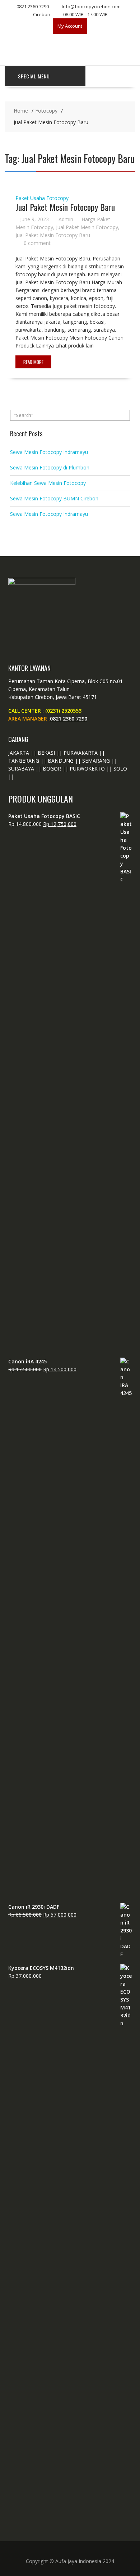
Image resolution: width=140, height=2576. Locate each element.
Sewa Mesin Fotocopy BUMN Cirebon (54, 498)
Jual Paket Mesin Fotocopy (87, 227)
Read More (33, 362)
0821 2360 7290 (69, 719)
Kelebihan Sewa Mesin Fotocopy (48, 483)
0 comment (37, 243)
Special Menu (34, 76)
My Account (70, 26)
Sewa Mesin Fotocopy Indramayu (49, 452)
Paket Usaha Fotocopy (42, 198)
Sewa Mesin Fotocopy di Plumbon (50, 467)
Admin (66, 219)
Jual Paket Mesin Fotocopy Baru (65, 207)
